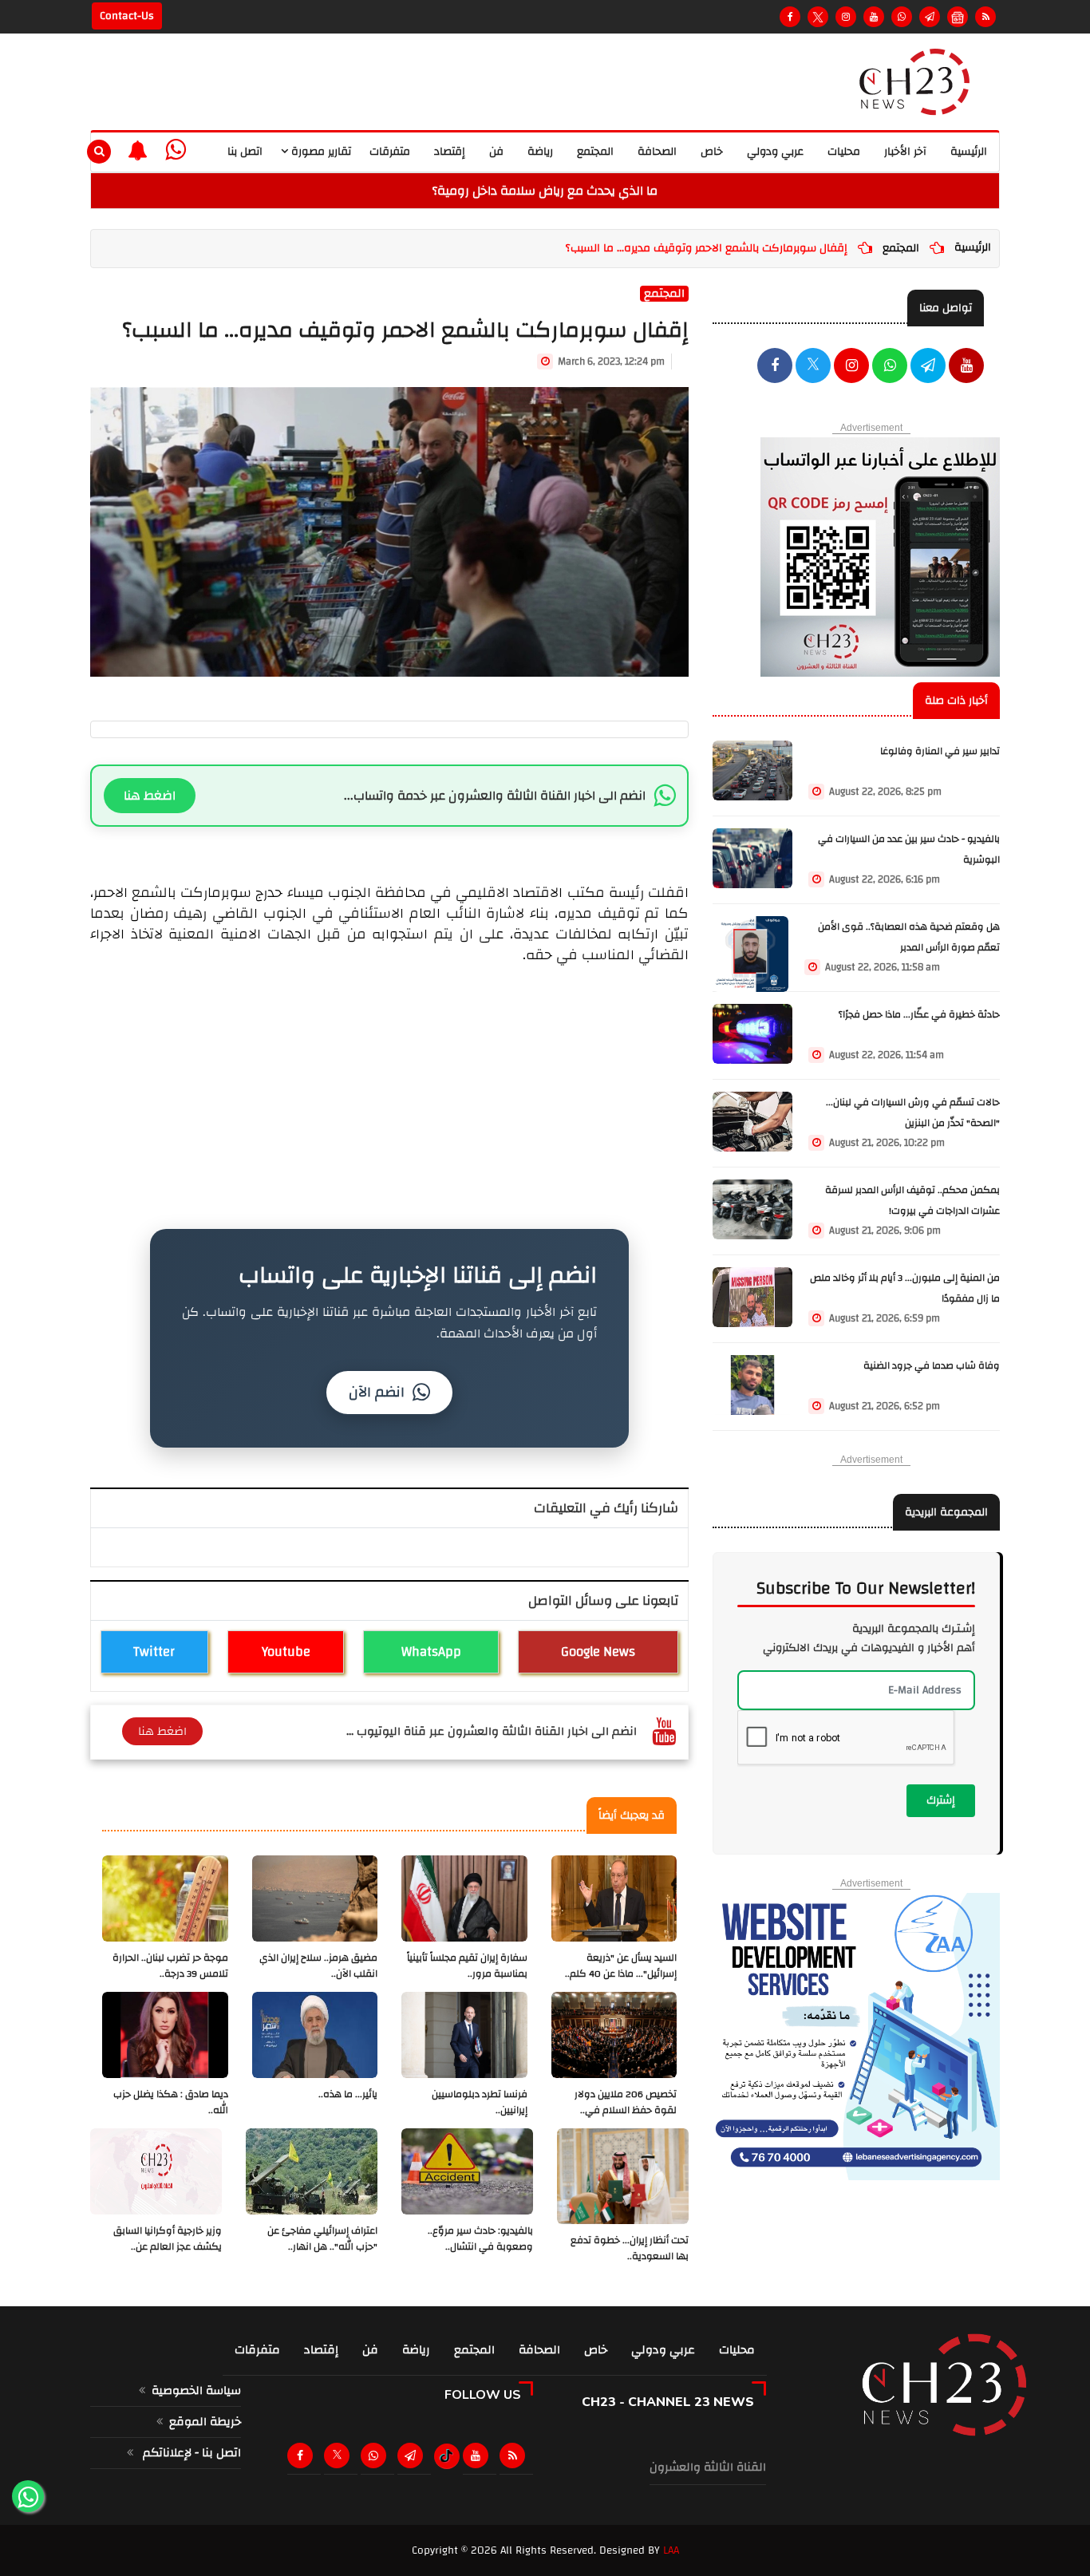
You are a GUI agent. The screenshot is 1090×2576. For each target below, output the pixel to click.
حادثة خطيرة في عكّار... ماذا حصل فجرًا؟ (919, 1015)
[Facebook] (790, 17)
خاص (712, 152)
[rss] (515, 2455)
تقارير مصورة (320, 152)
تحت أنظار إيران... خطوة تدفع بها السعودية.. (630, 2248)
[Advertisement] (389, 1077)
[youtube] (966, 367)
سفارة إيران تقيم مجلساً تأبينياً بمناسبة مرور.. (467, 1966)
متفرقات (390, 152)
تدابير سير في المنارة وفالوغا (940, 751)
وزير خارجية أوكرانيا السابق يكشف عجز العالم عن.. (168, 2239)
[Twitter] (818, 17)
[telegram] (930, 17)
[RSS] (985, 17)
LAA (671, 2550)
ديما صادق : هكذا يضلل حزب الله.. (171, 2102)
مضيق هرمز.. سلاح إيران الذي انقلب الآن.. (318, 1966)
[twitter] (813, 367)
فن (496, 152)
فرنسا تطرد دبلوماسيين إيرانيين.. (480, 2102)
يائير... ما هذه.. (348, 2094)
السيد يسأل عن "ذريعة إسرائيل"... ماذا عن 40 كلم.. (621, 1966)
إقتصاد (450, 152)
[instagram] (846, 17)
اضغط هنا (150, 796)
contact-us (127, 16)
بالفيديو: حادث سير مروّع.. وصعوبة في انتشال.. (480, 2239)
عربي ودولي (775, 152)
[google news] (958, 17)
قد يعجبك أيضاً (632, 1815)
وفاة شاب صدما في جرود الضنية (932, 1366)
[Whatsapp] (902, 17)
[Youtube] (874, 17)
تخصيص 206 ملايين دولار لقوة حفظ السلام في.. (626, 2102)
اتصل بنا (245, 152)
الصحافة (657, 152)
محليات (844, 152)
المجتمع (595, 152)
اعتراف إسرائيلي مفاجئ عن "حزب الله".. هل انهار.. (322, 2239)
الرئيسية (969, 152)
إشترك (941, 1800)
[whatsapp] (176, 150)
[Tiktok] (446, 2456)
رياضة (540, 152)
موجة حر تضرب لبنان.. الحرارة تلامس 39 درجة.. (170, 1966)
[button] (138, 150)
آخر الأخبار (905, 152)
